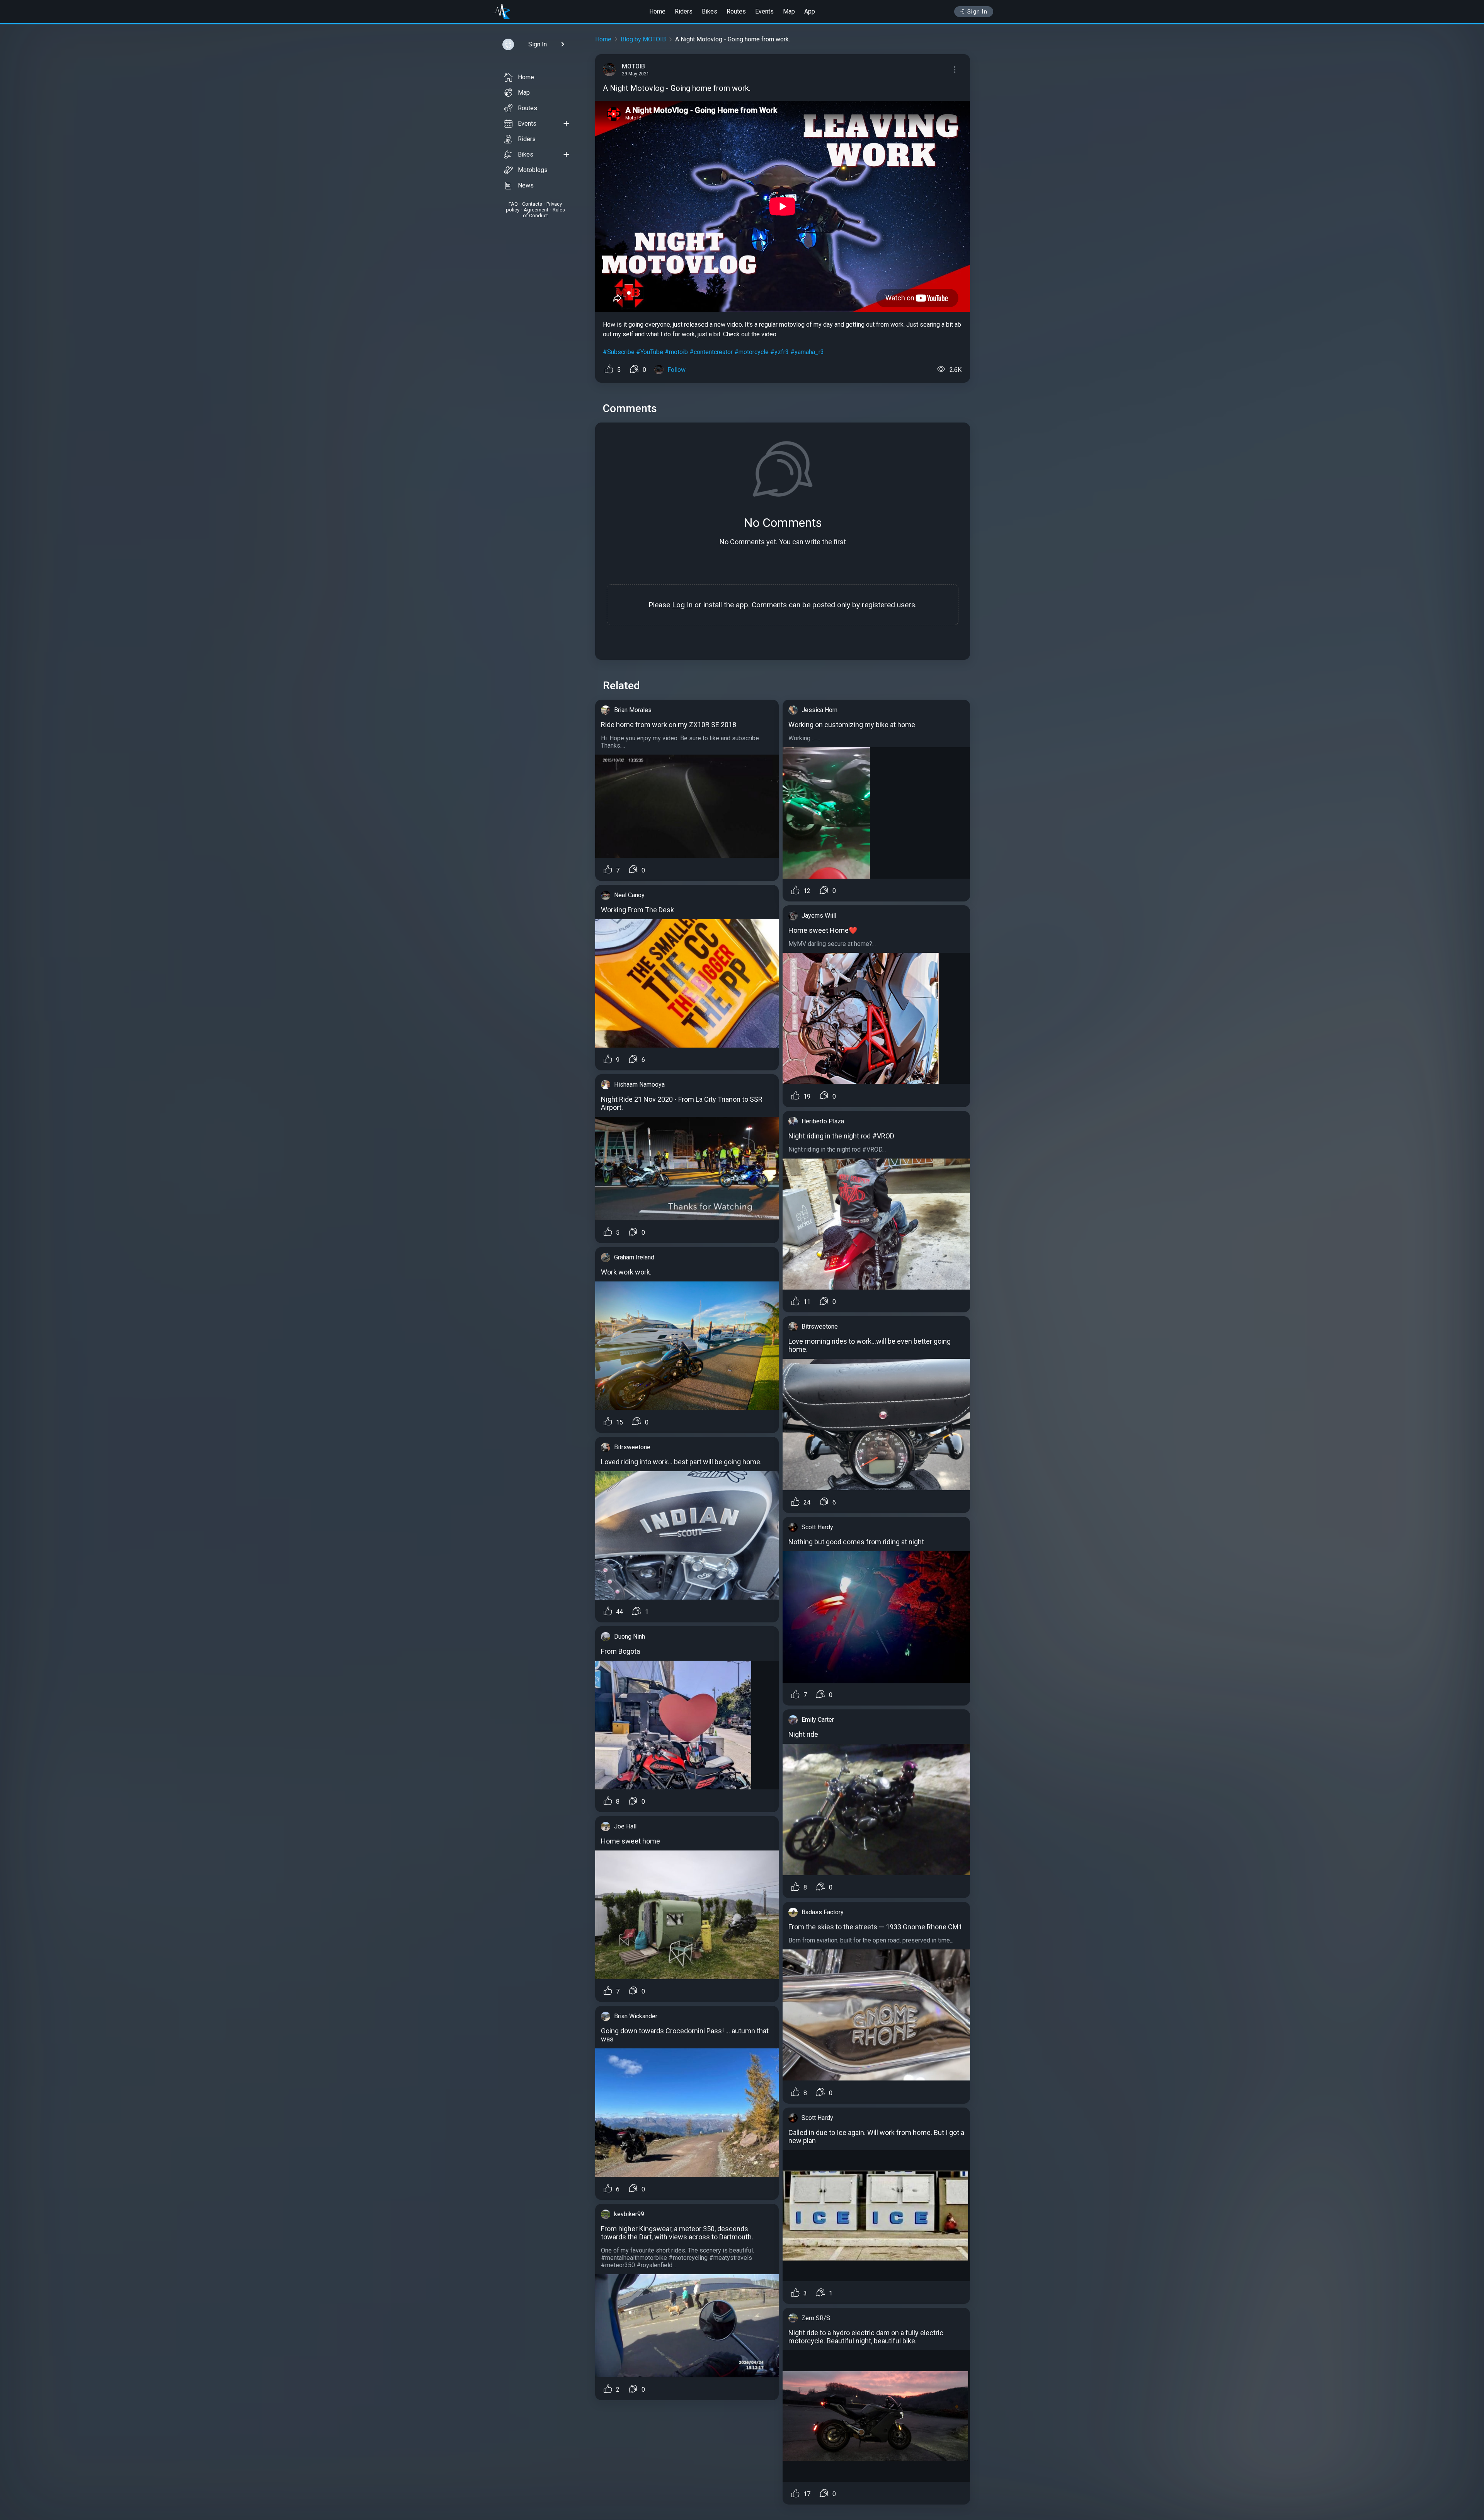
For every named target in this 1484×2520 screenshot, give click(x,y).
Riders (684, 11)
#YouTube (650, 352)
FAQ (513, 204)
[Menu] (955, 70)
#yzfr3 (779, 352)
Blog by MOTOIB (643, 39)
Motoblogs (533, 170)
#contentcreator (711, 352)
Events (764, 11)
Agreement (536, 210)
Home (657, 11)
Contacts (532, 204)
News (526, 185)
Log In (682, 605)
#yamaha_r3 (807, 352)
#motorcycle (751, 352)
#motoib (676, 352)
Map (789, 11)
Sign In (978, 12)
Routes (736, 11)
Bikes (710, 11)
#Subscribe (619, 352)
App (810, 11)
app (742, 605)
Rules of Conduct (544, 213)
